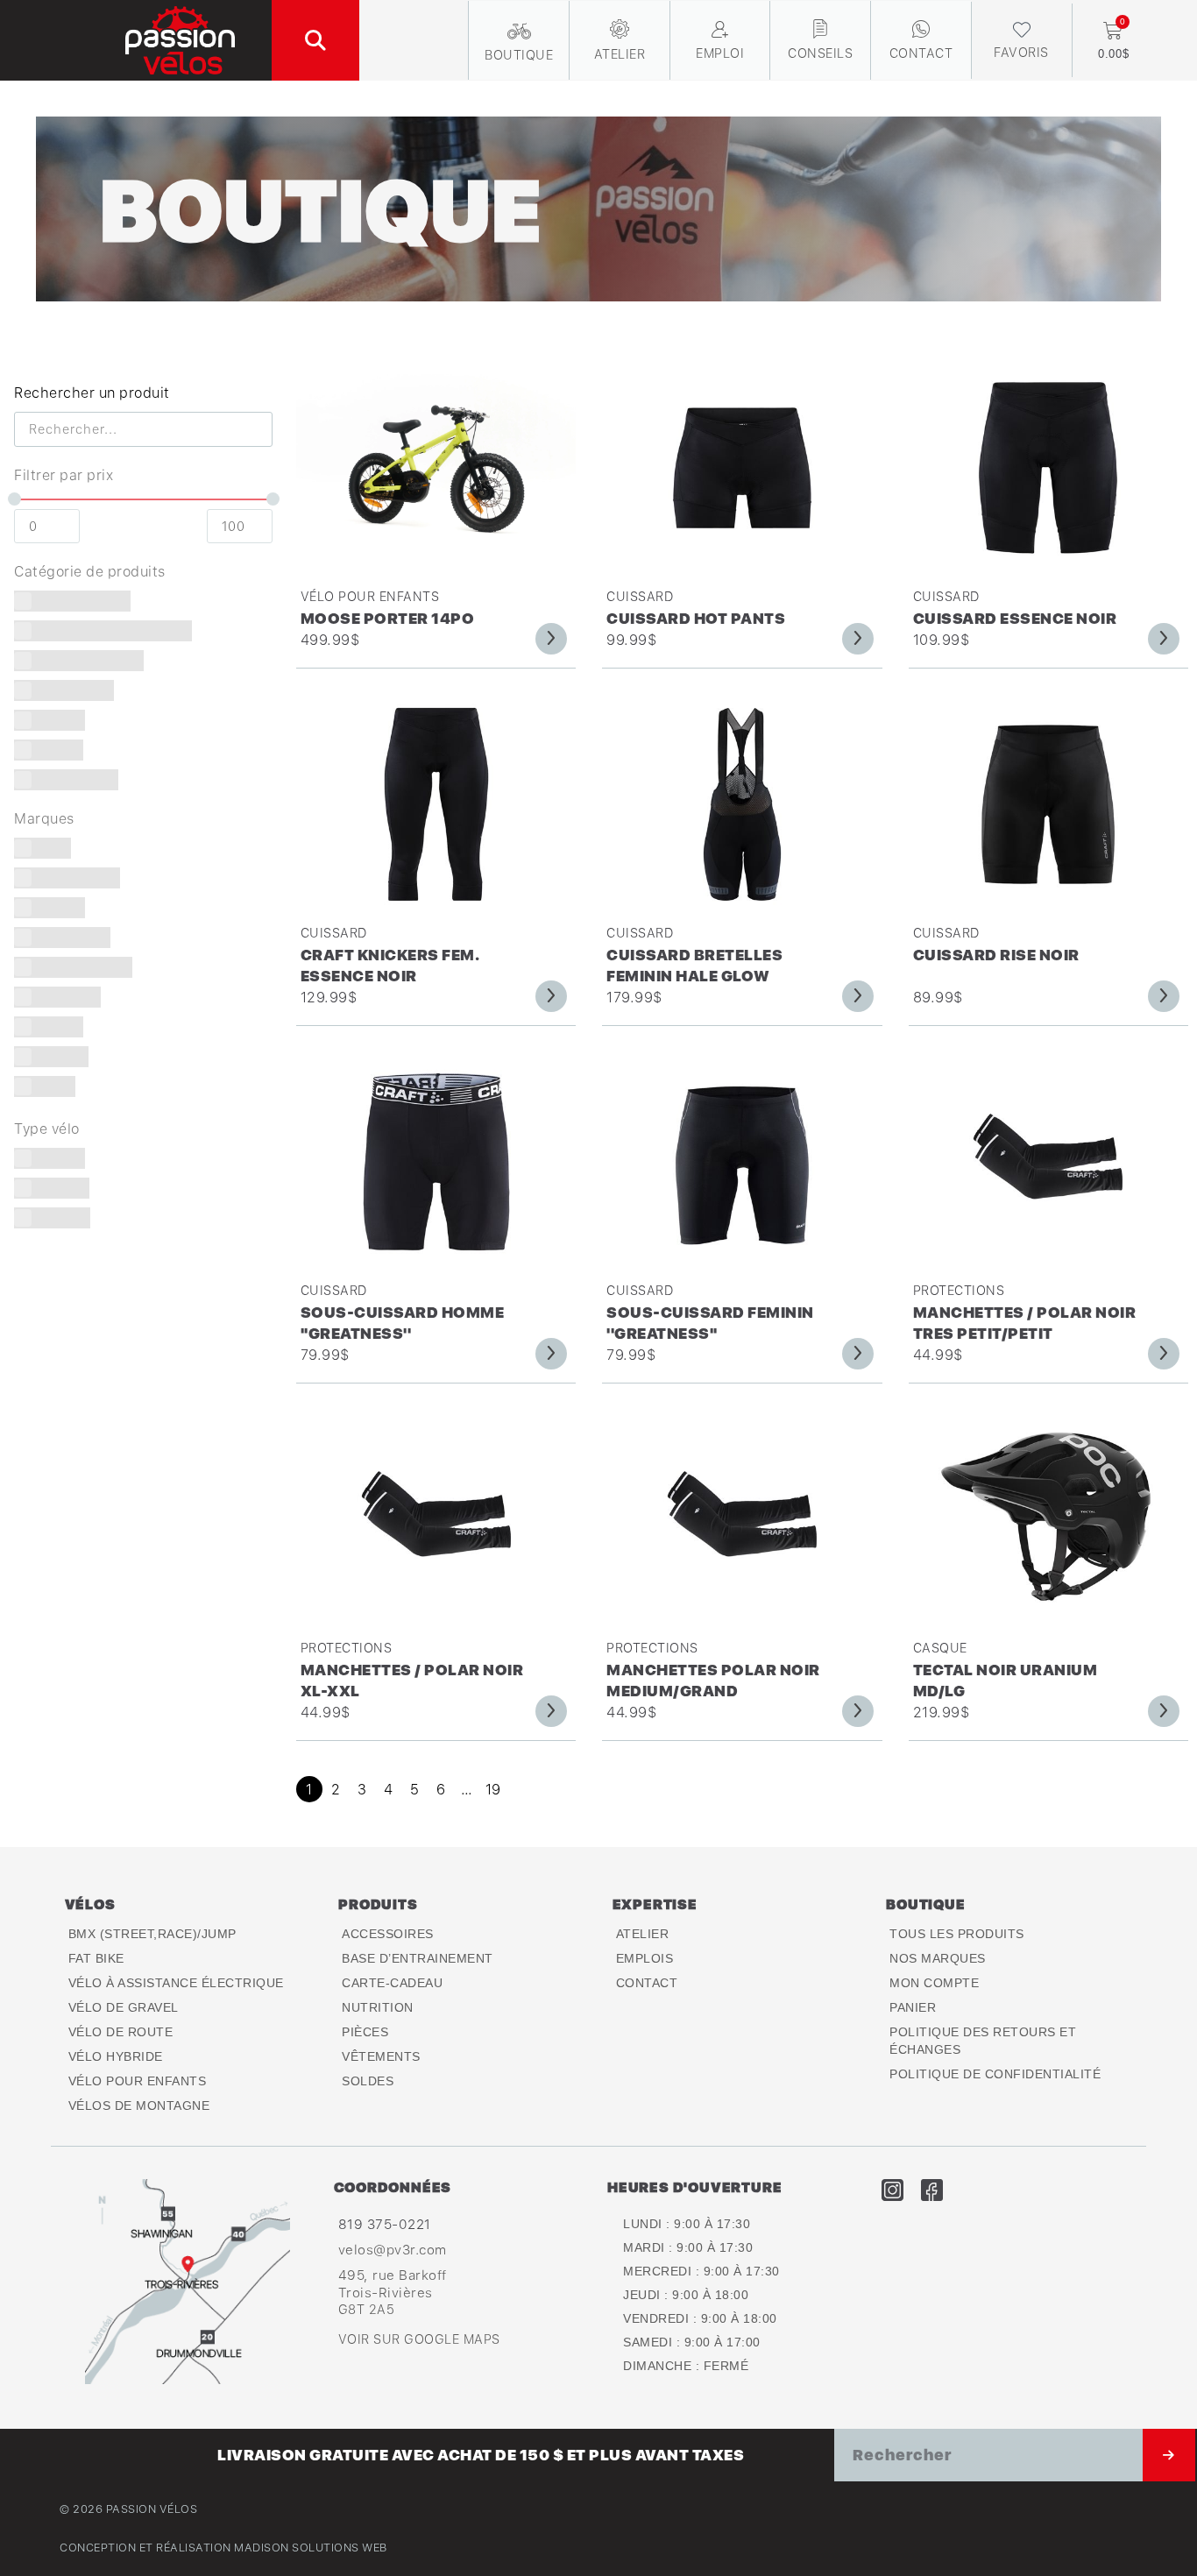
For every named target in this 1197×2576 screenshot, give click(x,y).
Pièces (365, 2032)
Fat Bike (96, 1958)
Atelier (643, 1934)
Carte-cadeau (392, 1983)
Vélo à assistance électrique (176, 1983)
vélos (90, 1904)
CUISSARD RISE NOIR (996, 955)
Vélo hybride (116, 2056)
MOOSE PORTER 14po (388, 618)
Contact (647, 1983)
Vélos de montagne (139, 2105)
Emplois (645, 1958)
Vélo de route (121, 2032)
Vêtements (381, 2056)
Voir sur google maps (419, 2339)
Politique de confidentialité (995, 2074)
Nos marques (938, 1958)
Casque (940, 1648)
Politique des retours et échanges (983, 2041)
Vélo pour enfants (370, 596)
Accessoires (388, 1934)
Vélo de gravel (124, 2007)
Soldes (368, 2081)
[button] (315, 40)
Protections (959, 1290)
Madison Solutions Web (311, 2548)
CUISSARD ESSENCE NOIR (1015, 618)
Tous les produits (957, 1934)
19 (493, 1789)
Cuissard (640, 596)
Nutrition (378, 2007)
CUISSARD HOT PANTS (696, 618)
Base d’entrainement (418, 1958)
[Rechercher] (1169, 2455)
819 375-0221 (385, 2224)
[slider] (14, 499)
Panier (913, 2007)
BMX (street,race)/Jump (152, 1934)
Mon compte (934, 1983)
